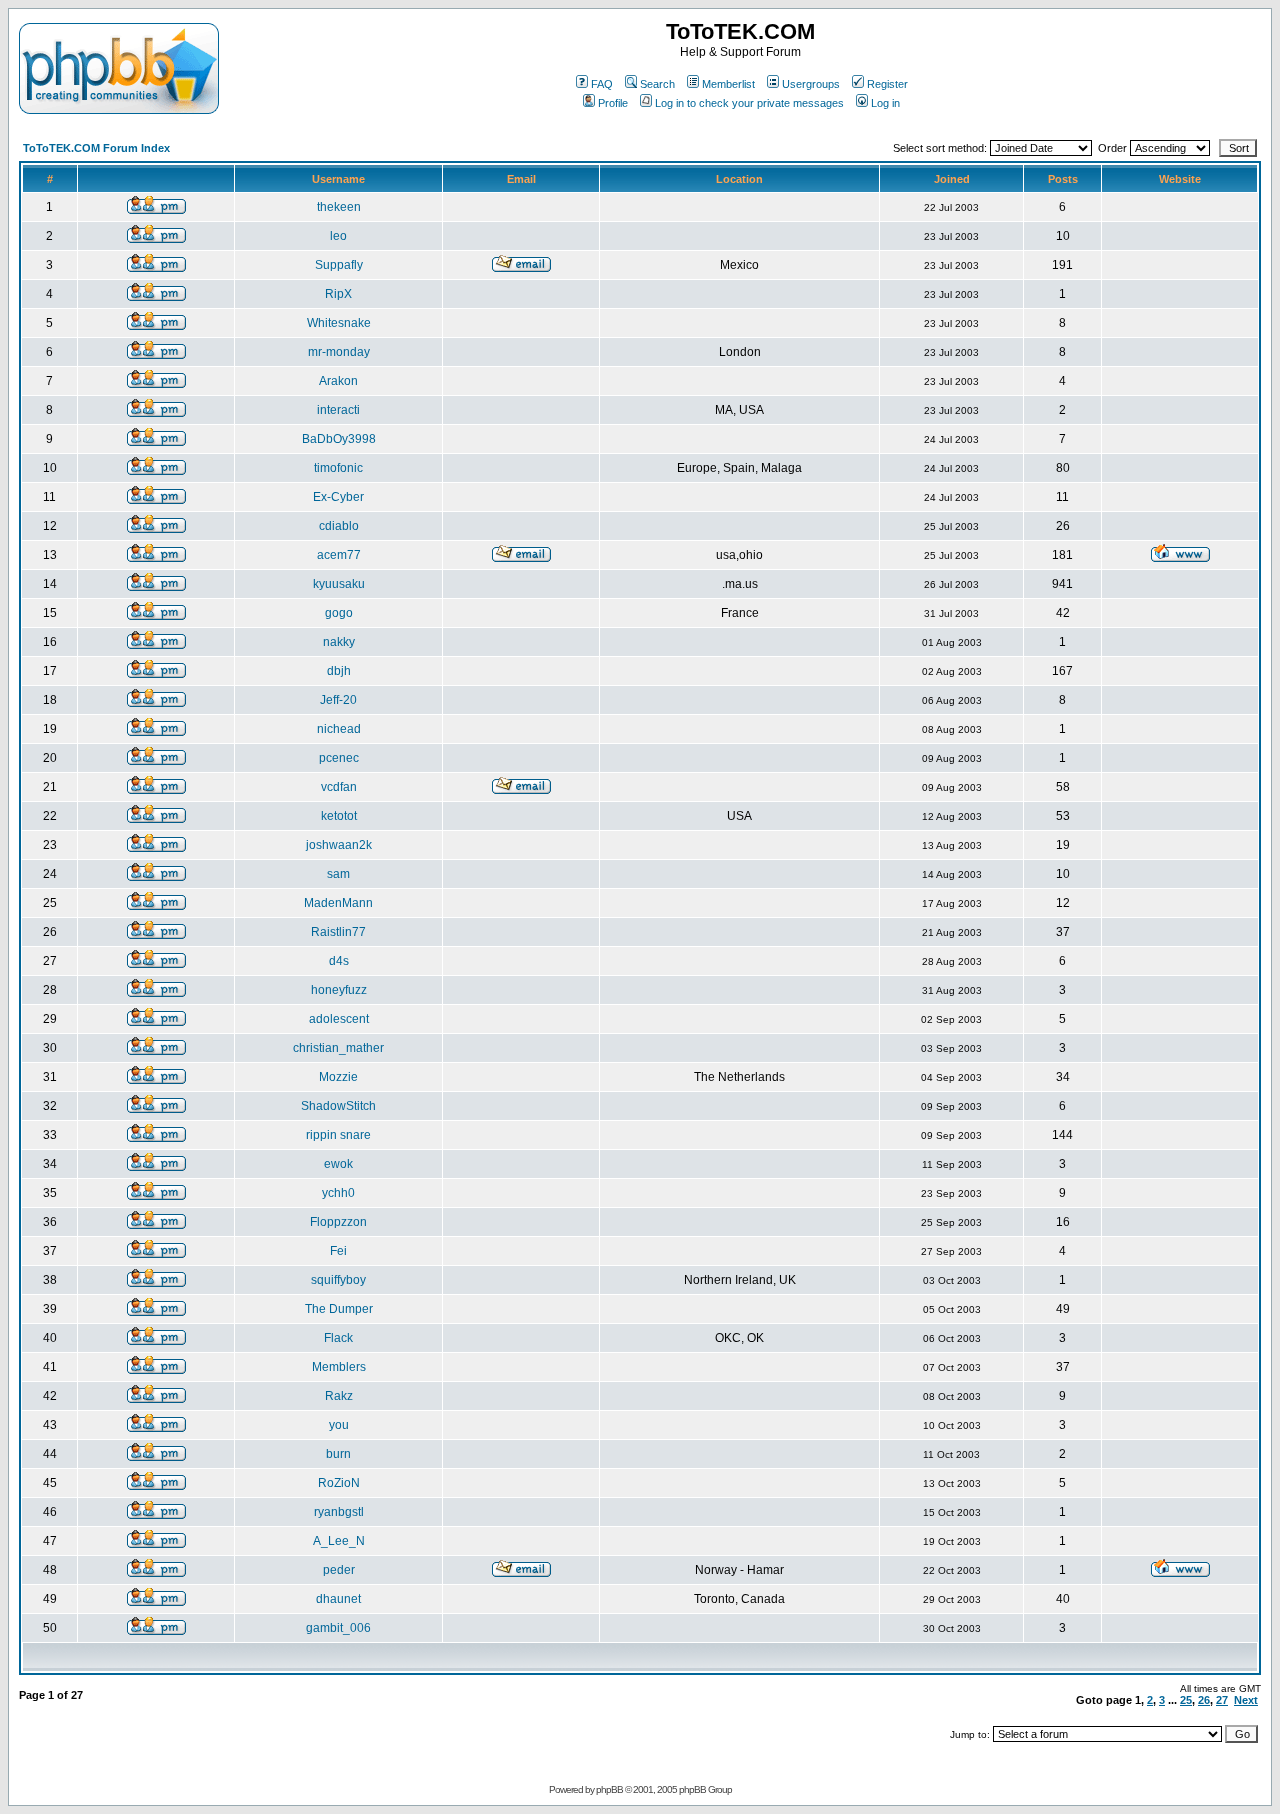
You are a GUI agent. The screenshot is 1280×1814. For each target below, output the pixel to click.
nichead (339, 729)
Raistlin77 (338, 932)
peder (339, 1570)
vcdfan (339, 787)
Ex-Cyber (338, 497)
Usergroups (811, 84)
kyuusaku (339, 584)
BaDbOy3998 (339, 439)
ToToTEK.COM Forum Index (96, 148)
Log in (885, 103)
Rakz (339, 1396)
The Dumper (339, 1309)
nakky (339, 642)
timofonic (338, 468)
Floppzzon (338, 1222)
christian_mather (338, 1048)
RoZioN (339, 1483)
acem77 (339, 555)
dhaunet (338, 1599)
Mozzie (338, 1077)
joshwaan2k (339, 845)
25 (1186, 1700)
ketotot (339, 816)
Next (1246, 1700)
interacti (338, 410)
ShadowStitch (338, 1106)
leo (338, 236)
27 (1222, 1700)
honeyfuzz (339, 990)
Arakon (338, 381)
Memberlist (728, 84)
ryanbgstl (339, 1512)
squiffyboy (338, 1280)
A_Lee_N (339, 1541)
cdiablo (339, 526)
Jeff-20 (338, 700)
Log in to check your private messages (749, 103)
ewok (338, 1164)
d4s (339, 961)
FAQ (602, 84)
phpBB (609, 1789)
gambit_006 (338, 1628)
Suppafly (339, 265)
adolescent (339, 1019)
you (339, 1425)
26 (1204, 1700)
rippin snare (338, 1135)
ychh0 (338, 1193)
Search (657, 84)
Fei (338, 1251)
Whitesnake (339, 323)
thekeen (339, 207)
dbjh (339, 671)
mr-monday (339, 352)
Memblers (339, 1367)
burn (338, 1454)
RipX (338, 294)
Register (887, 84)
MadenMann (338, 903)
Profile (613, 103)
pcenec (339, 758)
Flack (338, 1338)
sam (338, 874)
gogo (339, 613)
